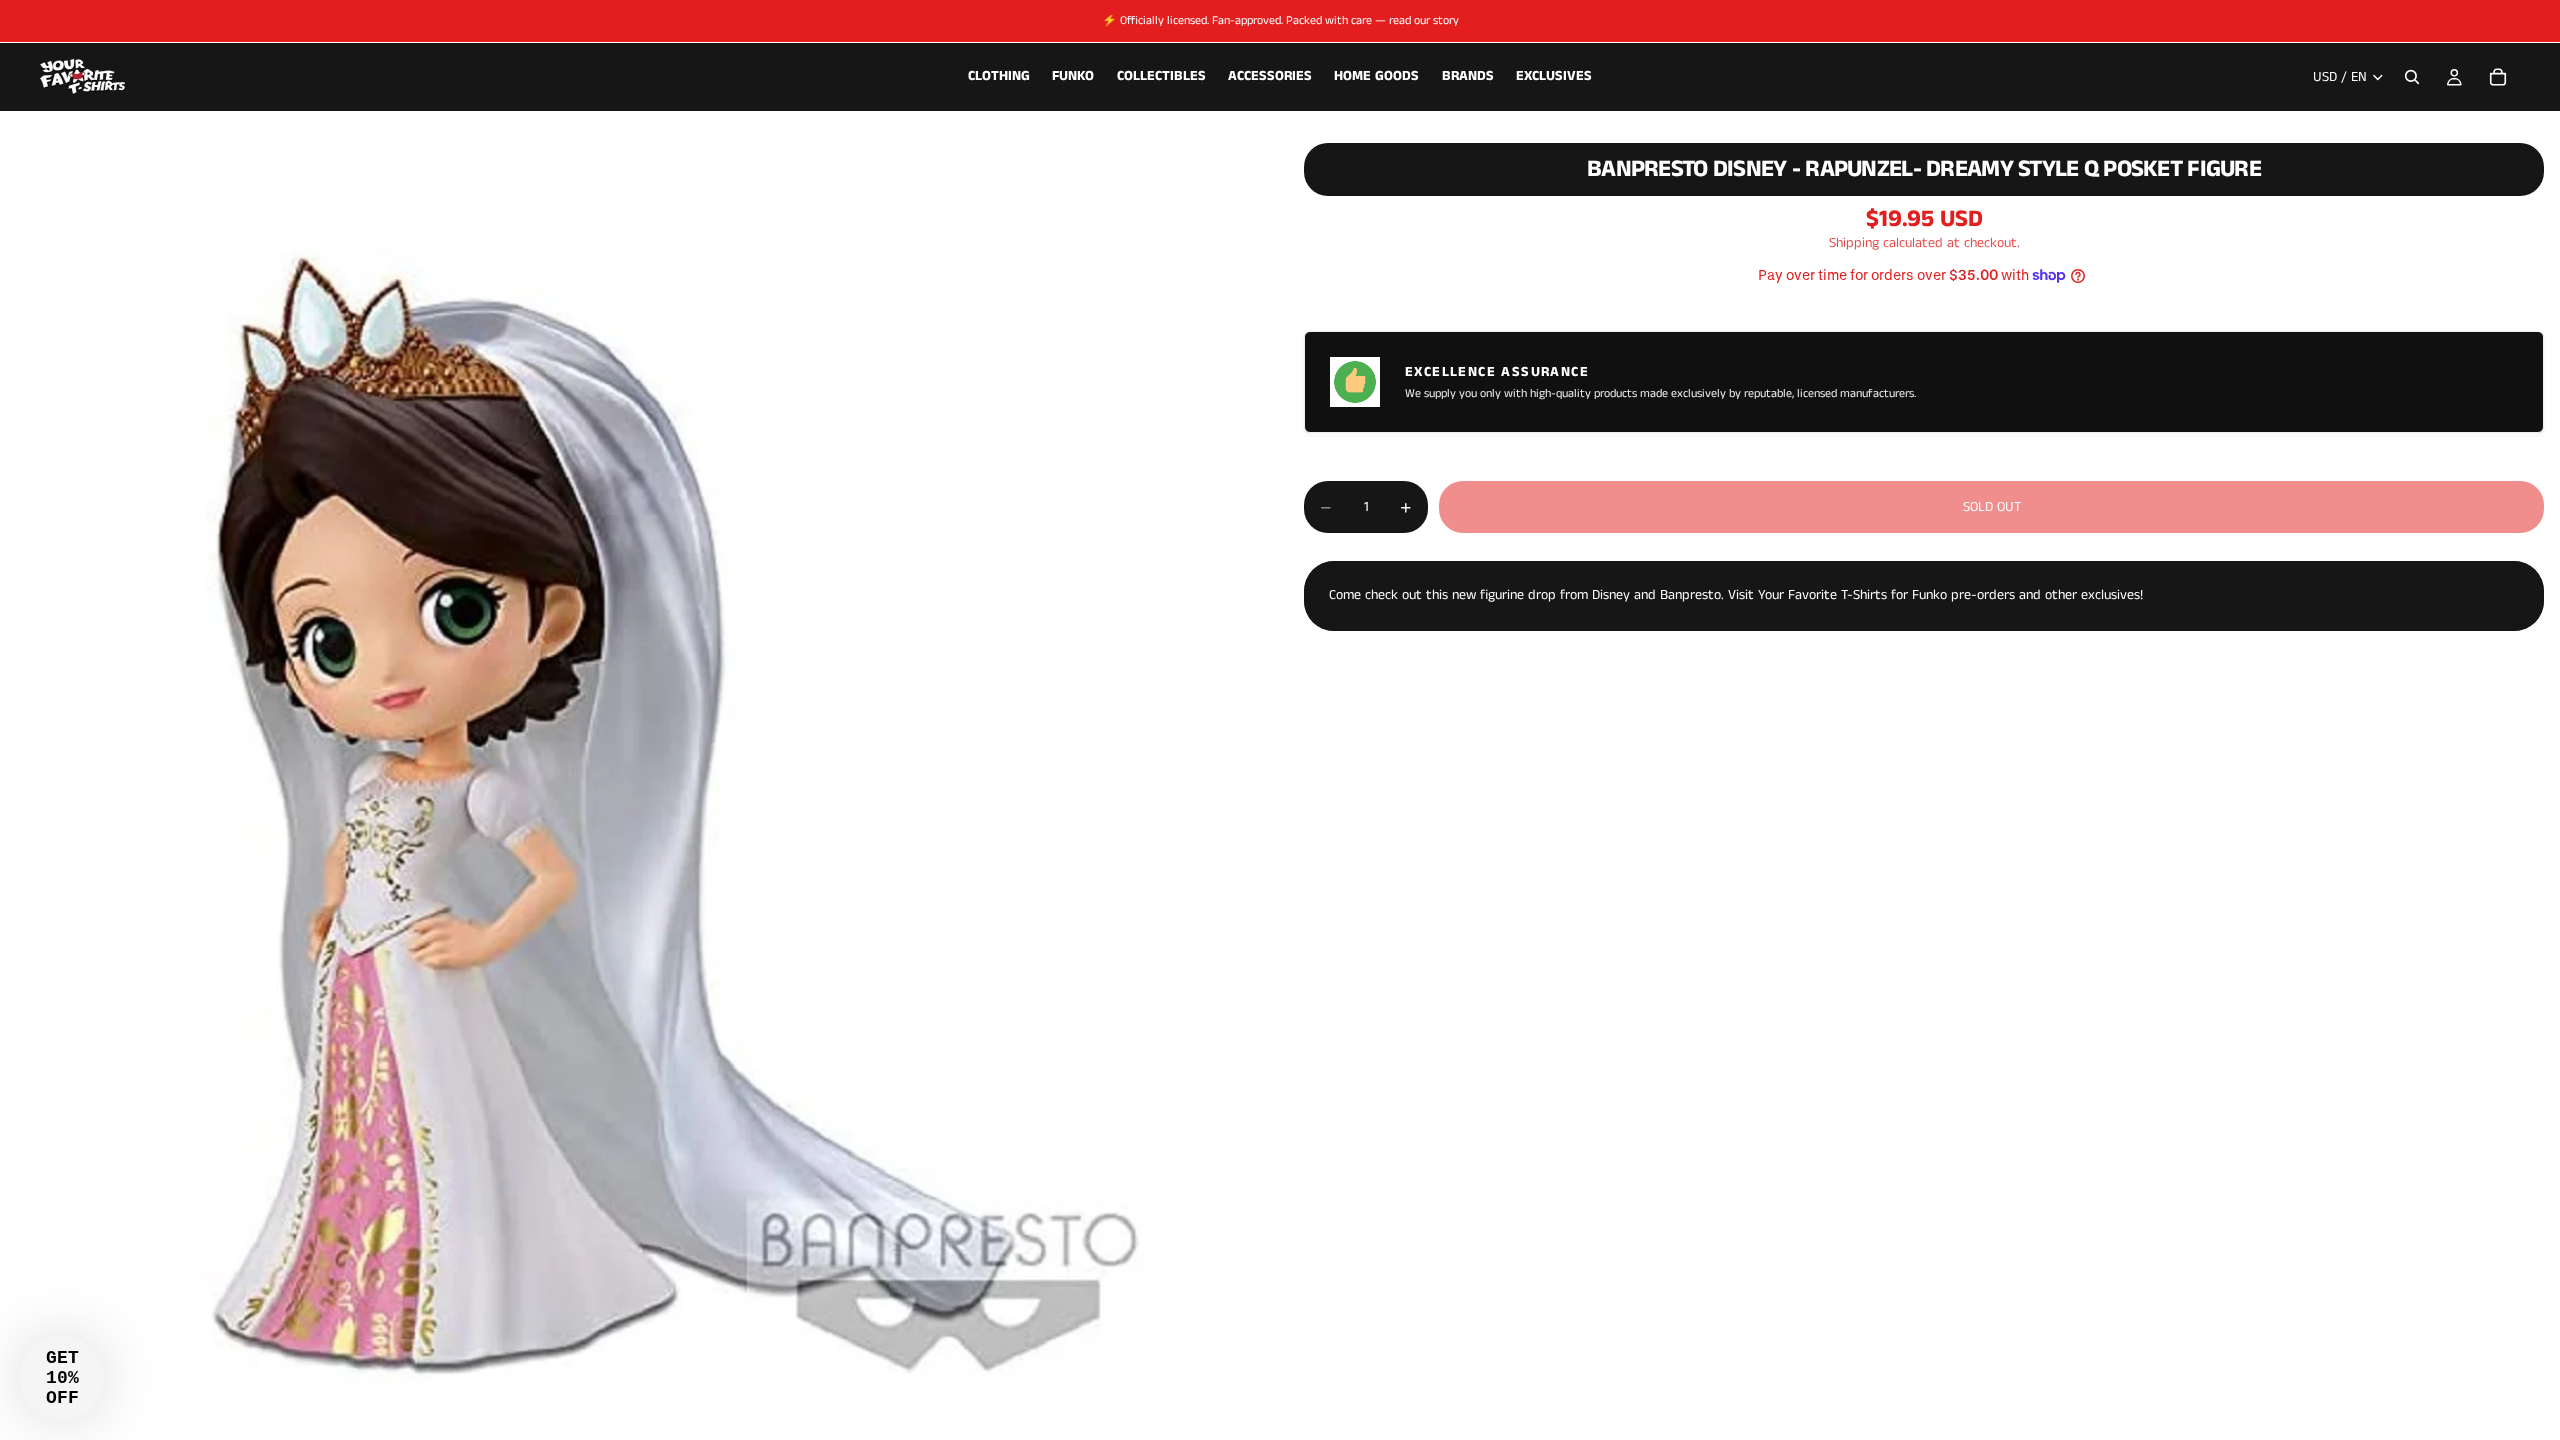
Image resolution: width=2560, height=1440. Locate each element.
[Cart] (2498, 77)
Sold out (1992, 507)
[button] (62, 1378)
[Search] (2412, 77)
